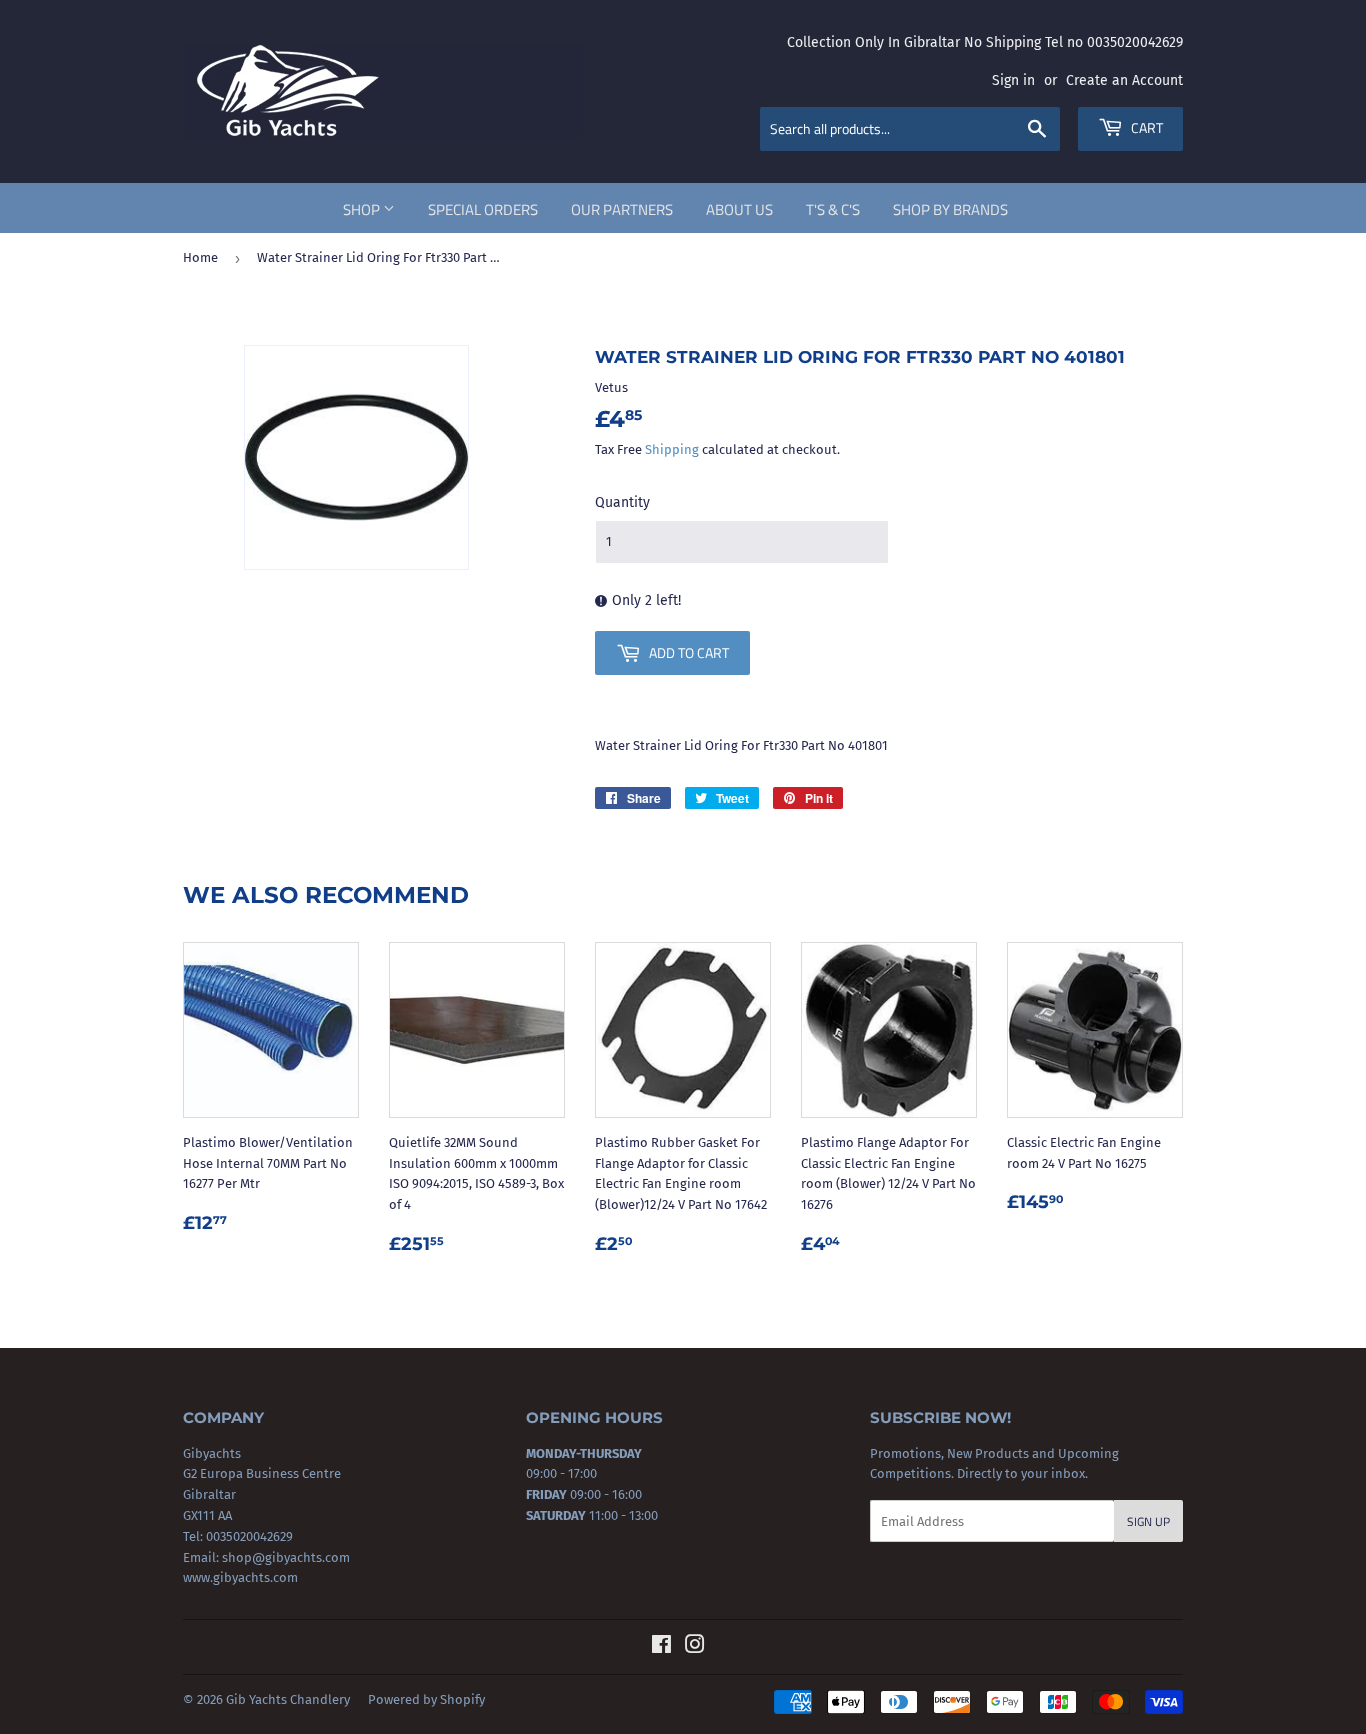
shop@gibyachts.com (284, 1557)
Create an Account (1124, 80)
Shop (363, 209)
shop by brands (950, 209)
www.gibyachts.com (240, 1577)
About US (739, 209)
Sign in (1013, 80)
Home (200, 257)
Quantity (622, 502)
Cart (1145, 127)
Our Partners (622, 209)
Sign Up (1148, 1521)
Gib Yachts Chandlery (288, 1699)
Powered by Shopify (426, 1699)
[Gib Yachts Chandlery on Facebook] (661, 1647)
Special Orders (483, 209)
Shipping (672, 449)
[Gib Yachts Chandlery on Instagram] (695, 1647)
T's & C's (833, 209)
